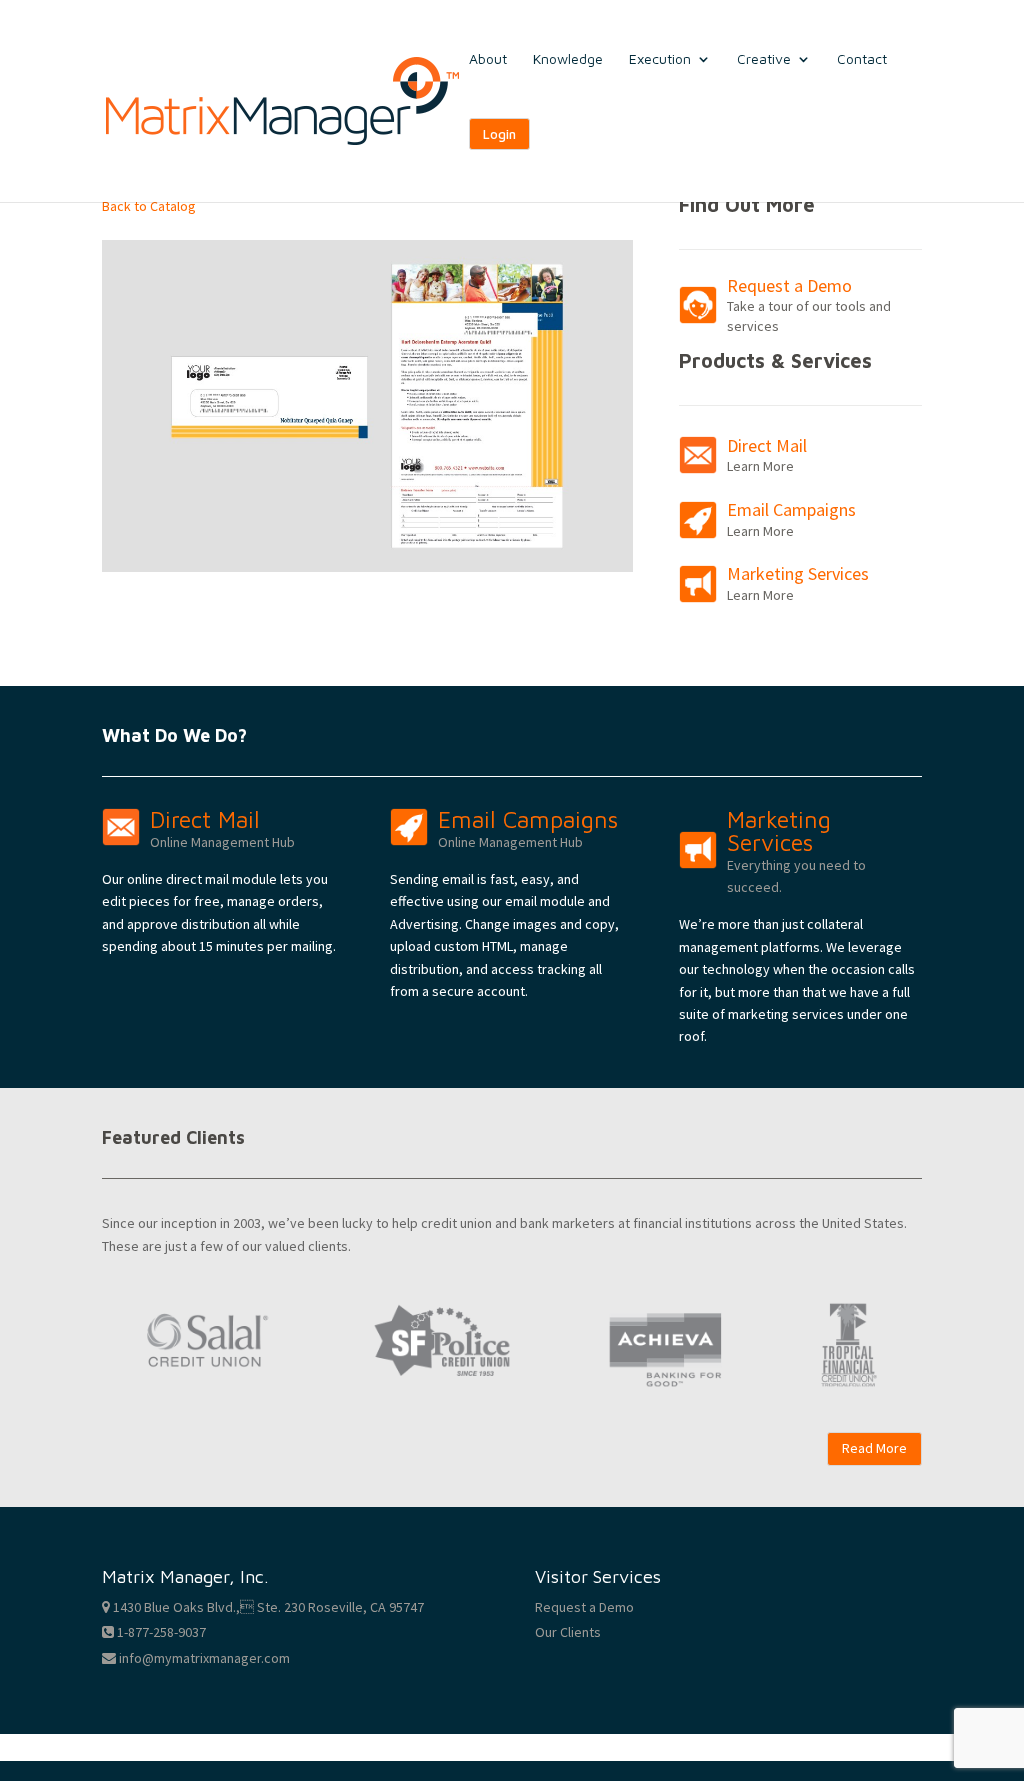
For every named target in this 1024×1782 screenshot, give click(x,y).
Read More (874, 1448)
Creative (764, 59)
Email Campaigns (791, 509)
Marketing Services (798, 573)
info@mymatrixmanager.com (203, 1658)
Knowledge (568, 59)
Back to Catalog (149, 206)
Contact (862, 59)
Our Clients (568, 1632)
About (488, 59)
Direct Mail (767, 445)
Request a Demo (789, 285)
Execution (660, 59)
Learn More (760, 466)
